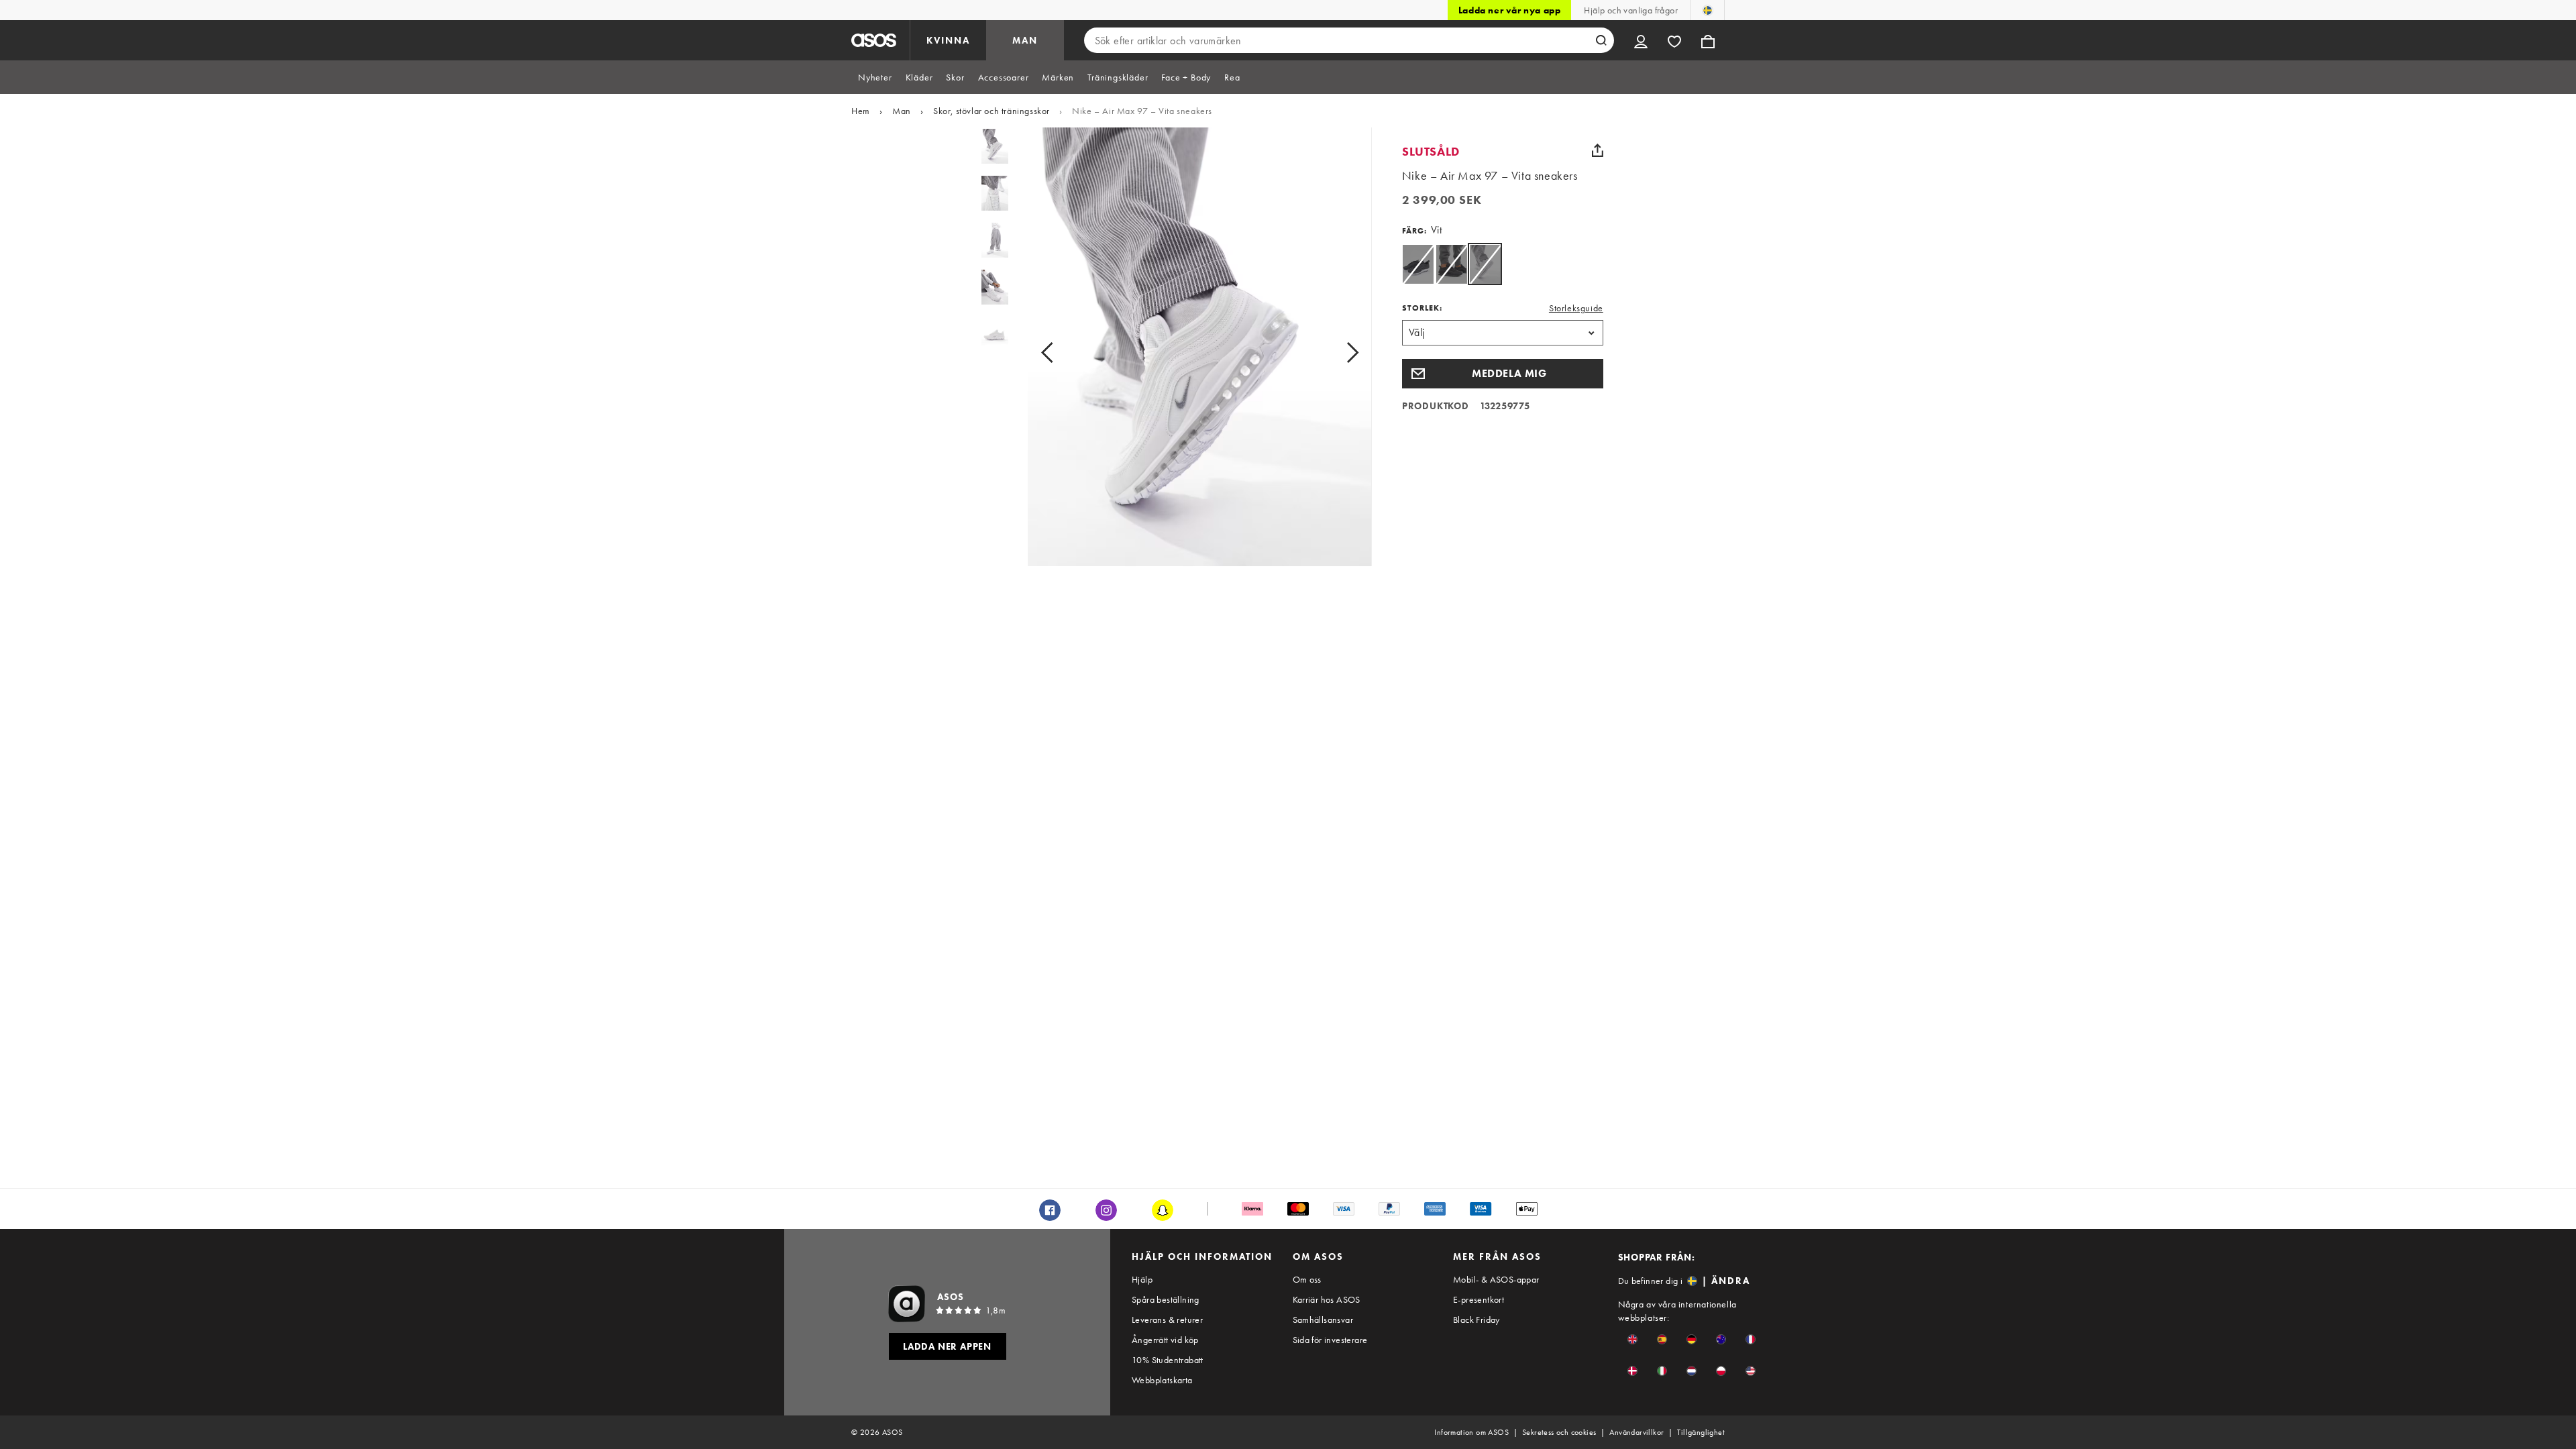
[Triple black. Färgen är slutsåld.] (1451, 264)
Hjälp (1142, 1279)
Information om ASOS (1471, 1432)
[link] (1485, 264)
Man (902, 111)
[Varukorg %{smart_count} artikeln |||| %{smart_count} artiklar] (1708, 40)
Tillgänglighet (1701, 1432)
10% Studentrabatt (1168, 1360)
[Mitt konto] (1641, 40)
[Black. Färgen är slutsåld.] (1418, 264)
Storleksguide (1576, 308)
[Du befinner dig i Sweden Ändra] (1708, 10)
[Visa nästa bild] (1337, 352)
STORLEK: (1422, 308)
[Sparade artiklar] (1674, 40)
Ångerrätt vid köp (1165, 1340)
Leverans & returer (1167, 1320)
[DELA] (1598, 150)
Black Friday (1477, 1320)
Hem (861, 111)
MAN (1025, 40)
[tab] (875, 77)
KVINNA (948, 40)
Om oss (1307, 1279)
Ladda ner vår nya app (1510, 10)
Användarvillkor (1636, 1432)
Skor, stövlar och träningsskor (991, 111)
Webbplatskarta (1162, 1380)
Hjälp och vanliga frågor (1631, 10)
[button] (1503, 374)
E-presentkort (1479, 1299)
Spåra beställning (1166, 1299)
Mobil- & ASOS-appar (1496, 1279)
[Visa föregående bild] (1062, 352)
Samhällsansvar (1323, 1320)
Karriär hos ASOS (1327, 1299)
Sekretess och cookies (1559, 1432)
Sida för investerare (1330, 1340)
